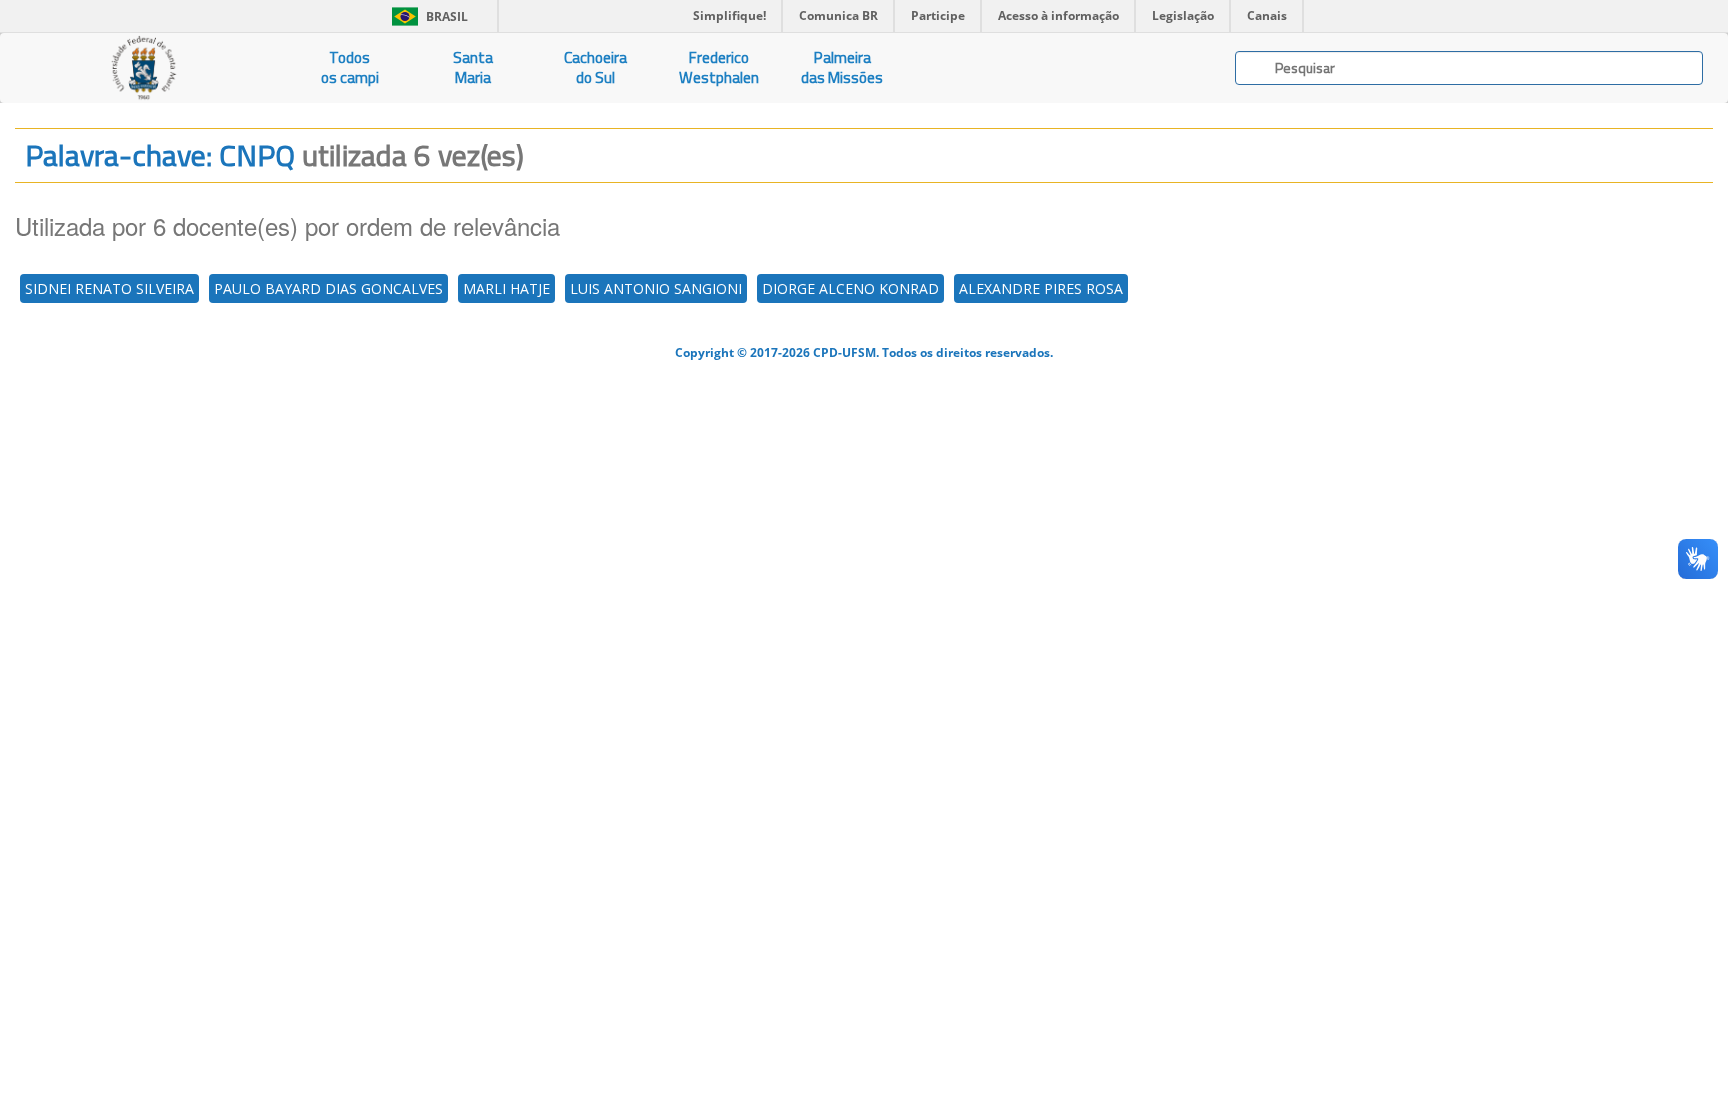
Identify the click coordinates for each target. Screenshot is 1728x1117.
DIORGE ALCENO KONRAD (850, 288)
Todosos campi (350, 67)
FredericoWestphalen (719, 67)
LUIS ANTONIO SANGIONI (656, 288)
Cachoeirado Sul (595, 67)
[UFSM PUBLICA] (144, 68)
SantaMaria (473, 67)
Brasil (426, 16)
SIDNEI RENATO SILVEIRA (109, 288)
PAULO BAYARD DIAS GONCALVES (328, 288)
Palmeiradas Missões (842, 67)
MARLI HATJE (506, 288)
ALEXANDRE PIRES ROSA (1041, 288)
